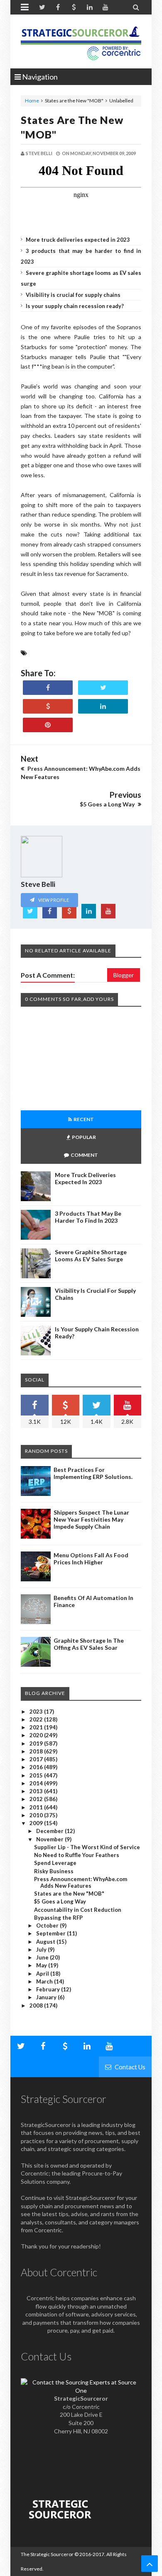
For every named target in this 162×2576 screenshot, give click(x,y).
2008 (37, 2005)
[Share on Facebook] (48, 688)
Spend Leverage (55, 1863)
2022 (37, 1719)
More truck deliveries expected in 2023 (78, 240)
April (43, 1974)
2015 (37, 1775)
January (47, 1997)
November (50, 1839)
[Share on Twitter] (103, 688)
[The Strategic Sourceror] (81, 41)
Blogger (124, 975)
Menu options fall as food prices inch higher (91, 1559)
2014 (37, 1783)
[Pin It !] (48, 725)
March (45, 1981)
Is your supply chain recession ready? (75, 306)
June (43, 1957)
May (42, 1965)
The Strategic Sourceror (47, 2554)
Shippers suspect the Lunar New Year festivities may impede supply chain (91, 1519)
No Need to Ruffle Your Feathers (77, 1855)
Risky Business (54, 1871)
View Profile (53, 900)
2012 (37, 1799)
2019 (37, 1743)
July (42, 1950)
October (48, 1925)
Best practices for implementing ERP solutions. (93, 1473)
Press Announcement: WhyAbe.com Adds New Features (81, 1882)
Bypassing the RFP (58, 1918)
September (52, 1933)
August (46, 1942)
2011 (37, 1807)
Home (32, 101)
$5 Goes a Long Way (60, 1901)
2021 (37, 1727)
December (50, 1831)
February (49, 1989)
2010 (37, 1815)
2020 (37, 1735)
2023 (37, 1712)
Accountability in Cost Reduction (78, 1910)
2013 (37, 1791)
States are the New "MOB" (69, 1894)
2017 (37, 1759)
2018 (37, 1751)
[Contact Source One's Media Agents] (81, 2390)
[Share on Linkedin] (103, 706)
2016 (37, 1767)
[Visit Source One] (48, 706)
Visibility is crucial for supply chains (73, 295)
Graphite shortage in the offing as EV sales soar (89, 1644)
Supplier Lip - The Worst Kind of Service (87, 1847)
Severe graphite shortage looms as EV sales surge (91, 1255)
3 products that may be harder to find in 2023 (88, 1217)
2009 (37, 1823)
